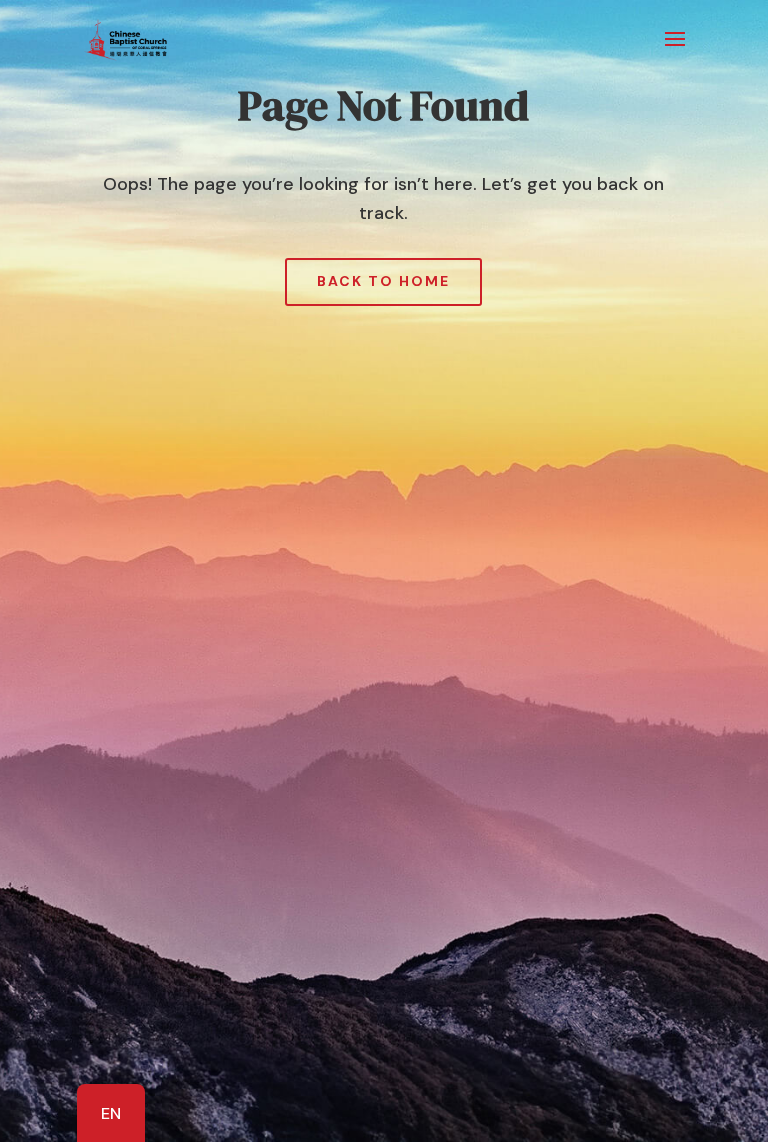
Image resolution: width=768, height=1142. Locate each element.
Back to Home (383, 281)
